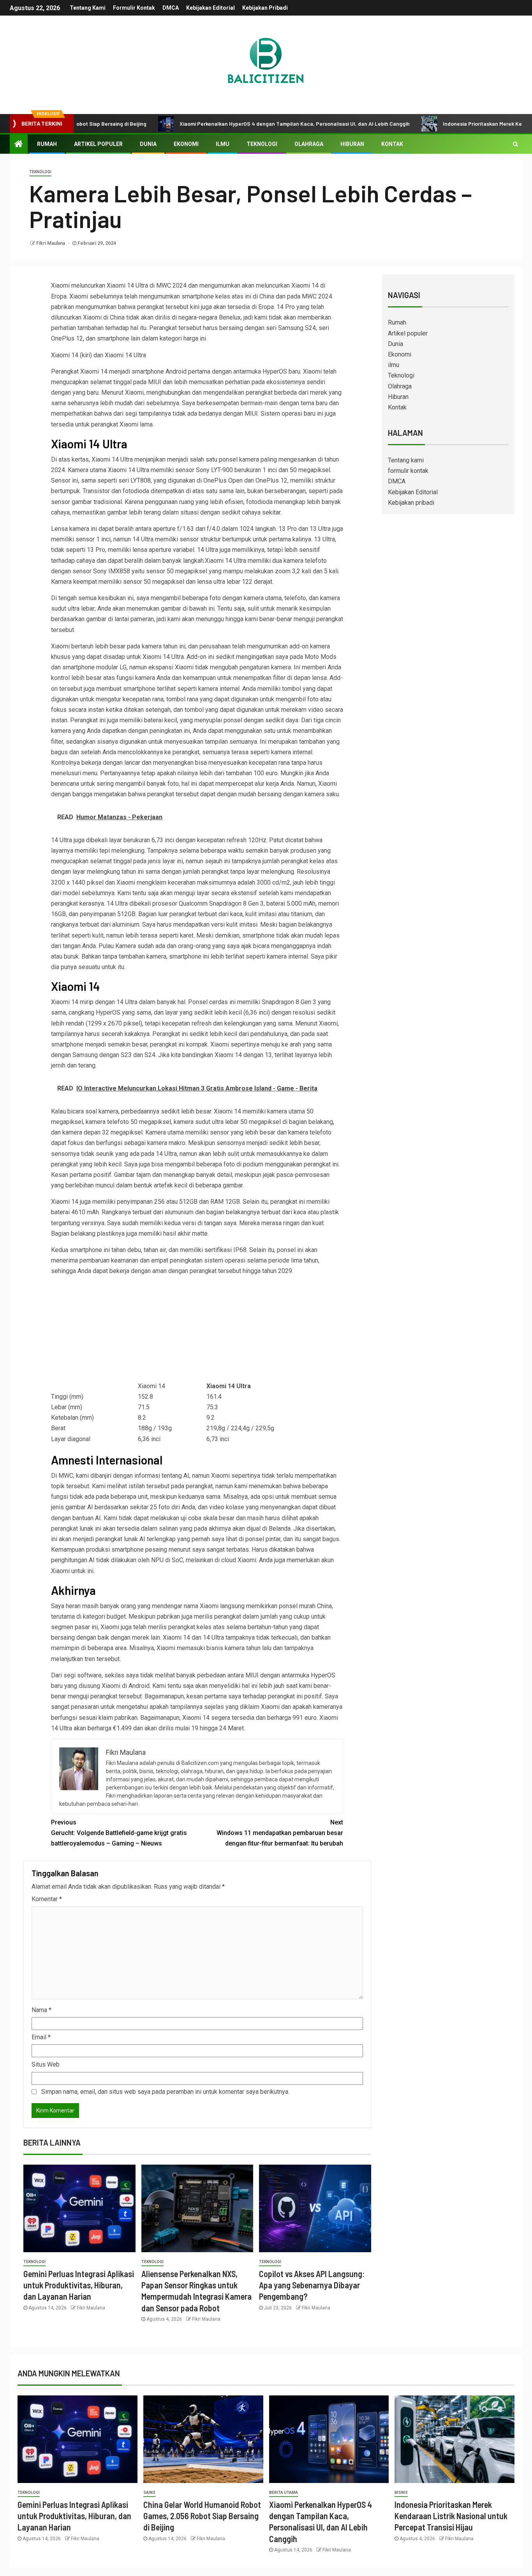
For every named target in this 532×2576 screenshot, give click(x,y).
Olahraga (309, 144)
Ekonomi (186, 144)
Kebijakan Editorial (211, 8)
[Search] (515, 144)
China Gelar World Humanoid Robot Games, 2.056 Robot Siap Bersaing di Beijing (202, 2516)
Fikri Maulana (51, 243)
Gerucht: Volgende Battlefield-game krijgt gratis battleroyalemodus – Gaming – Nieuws (119, 1833)
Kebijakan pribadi (265, 8)
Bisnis (401, 2493)
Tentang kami (88, 8)
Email (41, 2037)
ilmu (223, 144)
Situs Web (46, 2064)
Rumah (47, 144)
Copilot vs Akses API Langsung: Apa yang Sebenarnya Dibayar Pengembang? (312, 2285)
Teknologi (262, 144)
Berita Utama (284, 2493)
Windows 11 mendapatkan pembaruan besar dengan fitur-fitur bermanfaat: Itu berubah (280, 1833)
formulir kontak (134, 8)
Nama (41, 2010)
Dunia (148, 144)
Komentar (47, 1899)
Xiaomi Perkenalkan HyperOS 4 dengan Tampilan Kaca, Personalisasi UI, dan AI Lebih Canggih (234, 124)
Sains (149, 2493)
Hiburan (352, 144)
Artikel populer (98, 144)
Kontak (392, 144)
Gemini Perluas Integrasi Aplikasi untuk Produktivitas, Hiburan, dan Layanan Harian (79, 2285)
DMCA (171, 8)
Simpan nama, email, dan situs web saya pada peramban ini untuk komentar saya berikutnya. (165, 2092)
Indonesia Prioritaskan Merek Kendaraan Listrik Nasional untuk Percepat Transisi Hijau (451, 2516)
